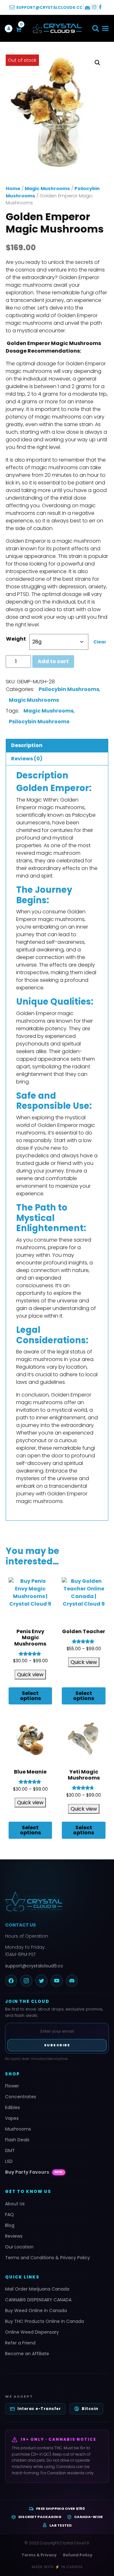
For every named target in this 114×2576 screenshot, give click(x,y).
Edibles (13, 2107)
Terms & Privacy (39, 2555)
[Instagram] (26, 1981)
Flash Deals (17, 2140)
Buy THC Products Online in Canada (44, 2321)
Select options (30, 1696)
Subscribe (57, 2045)
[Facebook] (11, 1981)
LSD (9, 2161)
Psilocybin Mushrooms (69, 689)
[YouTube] (57, 1981)
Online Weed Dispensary (32, 2332)
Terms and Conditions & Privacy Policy (47, 2258)
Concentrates (21, 2097)
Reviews (14, 2236)
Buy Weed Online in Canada (36, 2311)
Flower (12, 2086)
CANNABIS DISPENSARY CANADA (38, 2300)
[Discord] (72, 1981)
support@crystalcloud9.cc (34, 1966)
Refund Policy (78, 2555)
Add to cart (53, 661)
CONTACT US (20, 1925)
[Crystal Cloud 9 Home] (57, 1902)
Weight (16, 639)
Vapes (12, 2118)
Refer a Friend (20, 2343)
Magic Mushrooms (47, 189)
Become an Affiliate (27, 2354)
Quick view (30, 1675)
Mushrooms (18, 2129)
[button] (95, 28)
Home (13, 189)
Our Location (19, 2247)
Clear (100, 642)
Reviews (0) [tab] (27, 759)
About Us (15, 2204)
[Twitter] (41, 1981)
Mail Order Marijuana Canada (37, 2289)
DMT (10, 2151)
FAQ (9, 2215)
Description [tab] (27, 745)
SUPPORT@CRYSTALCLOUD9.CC (49, 7)
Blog (10, 2225)
